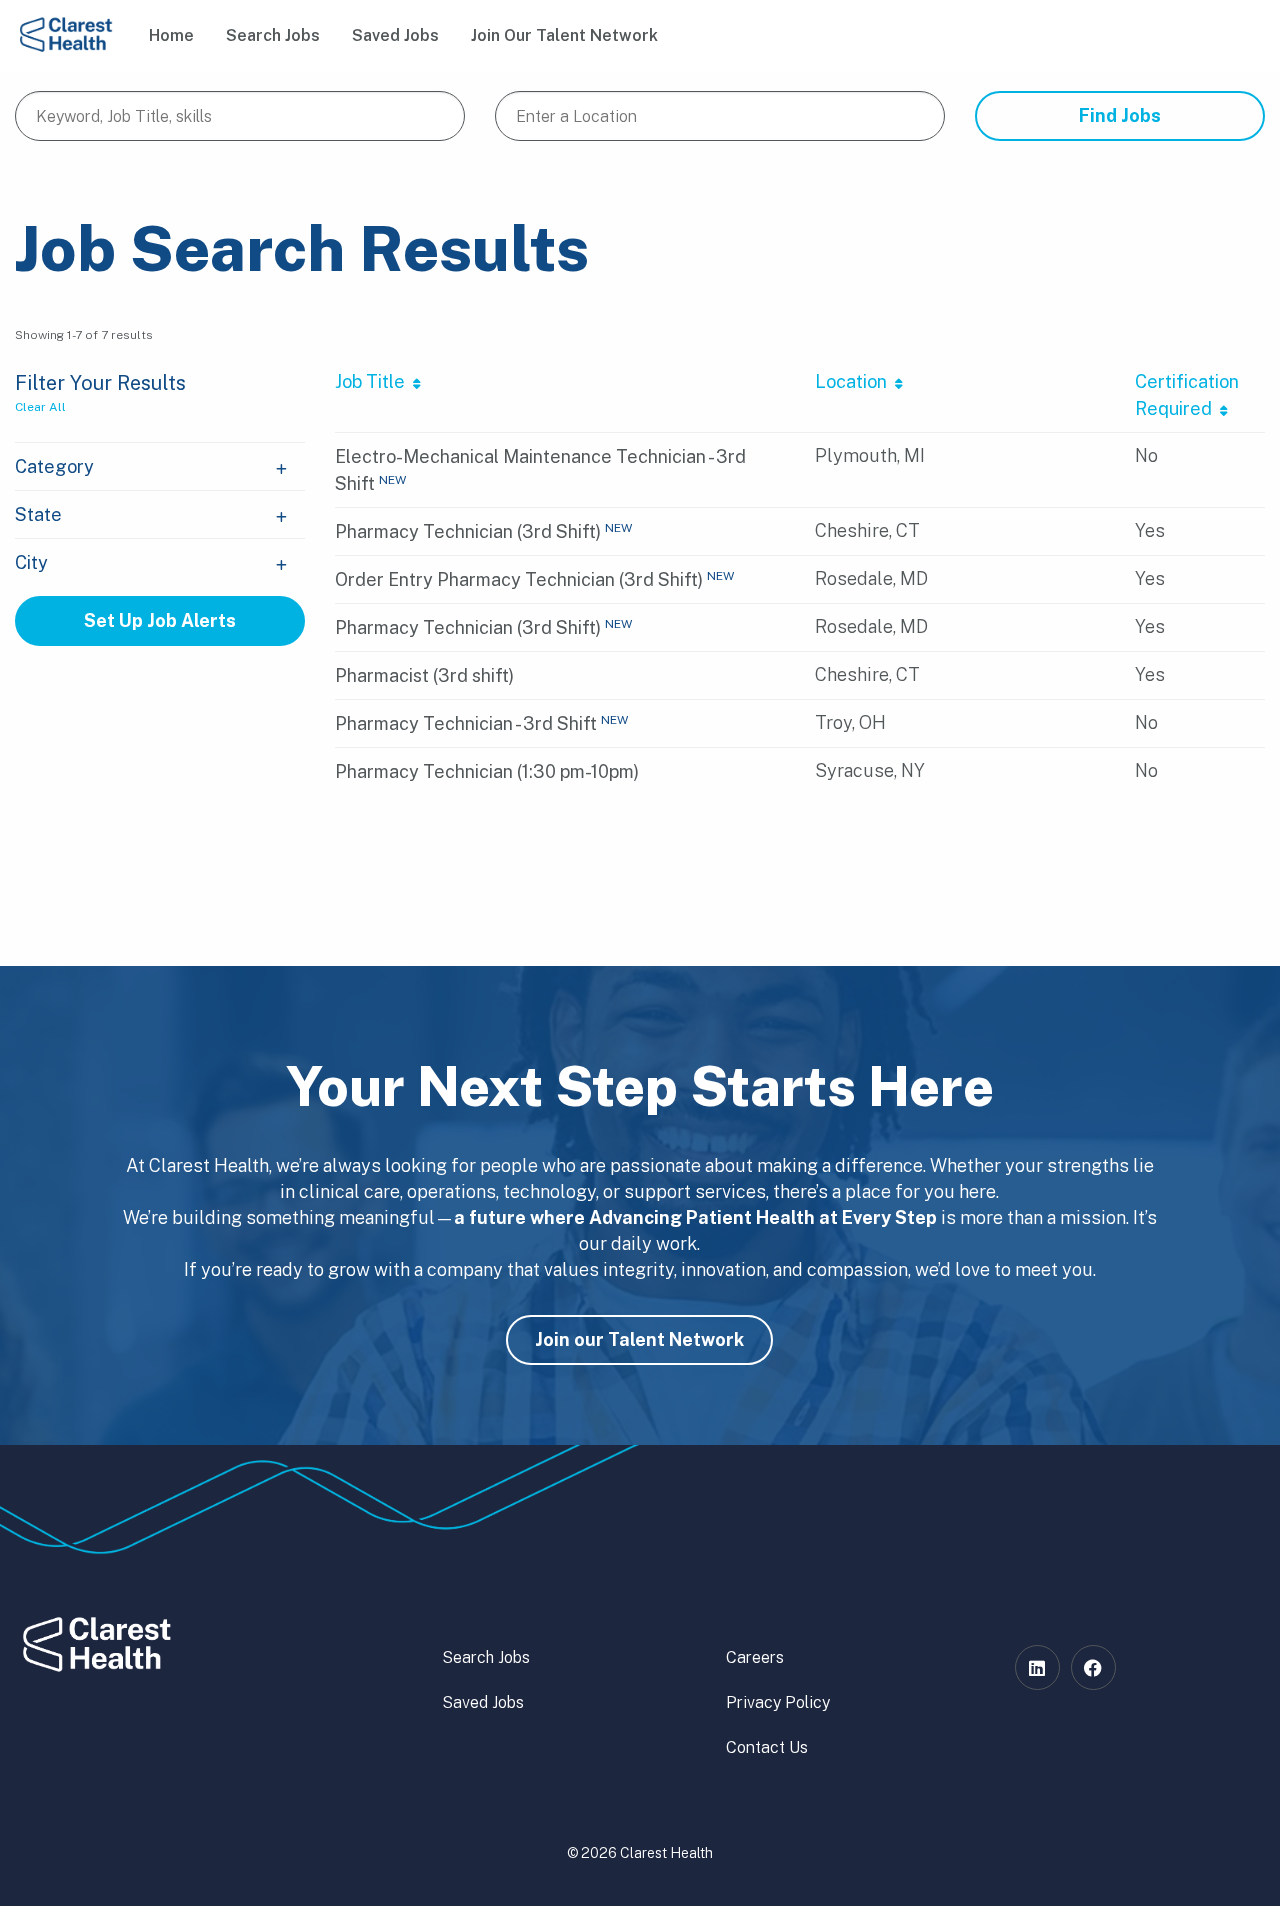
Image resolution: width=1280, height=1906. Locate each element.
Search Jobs (273, 35)
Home (171, 35)
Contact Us (767, 1747)
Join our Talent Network (639, 1339)
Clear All (40, 407)
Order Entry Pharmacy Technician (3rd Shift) (519, 579)
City (31, 562)
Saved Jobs (395, 35)
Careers (755, 1657)
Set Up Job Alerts (160, 620)
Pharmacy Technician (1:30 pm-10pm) (487, 771)
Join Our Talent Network (564, 35)
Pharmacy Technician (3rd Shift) (468, 531)
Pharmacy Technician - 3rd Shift (466, 723)
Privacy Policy (778, 1702)
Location (855, 381)
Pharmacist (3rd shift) (424, 675)
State (38, 514)
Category (54, 466)
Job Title (374, 381)
